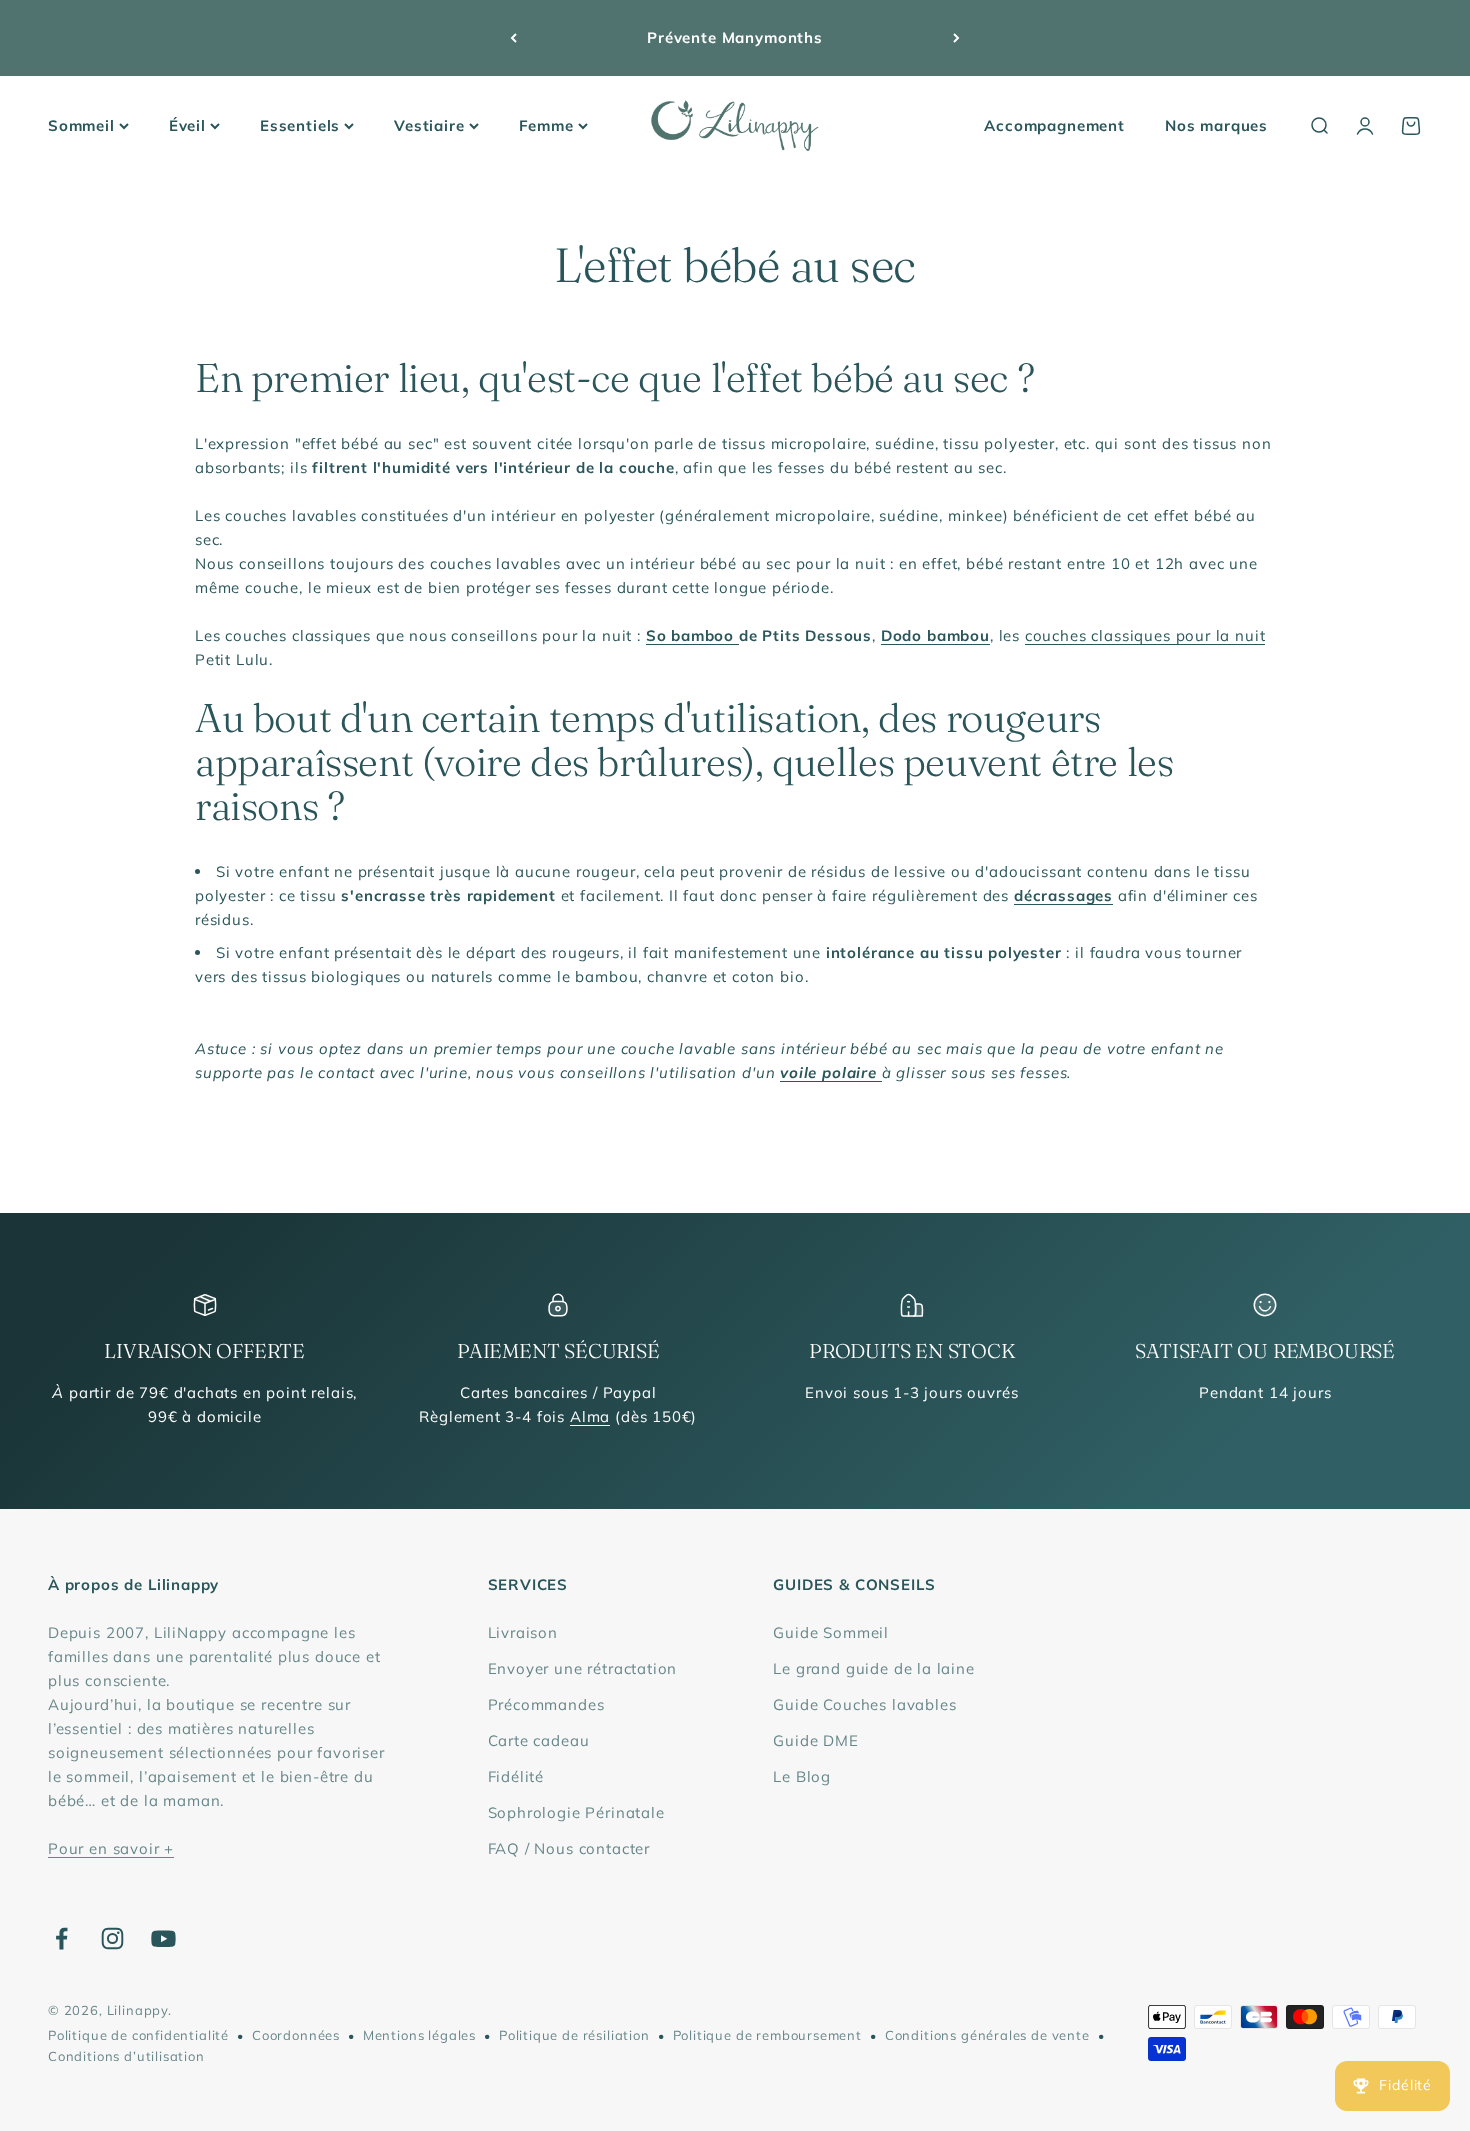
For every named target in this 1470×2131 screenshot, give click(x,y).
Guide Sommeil (831, 1632)
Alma (590, 1416)
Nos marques (1216, 125)
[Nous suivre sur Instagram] (112, 1938)
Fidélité (516, 1776)
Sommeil (81, 125)
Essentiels (300, 125)
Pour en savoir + (111, 1848)
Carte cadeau (539, 1740)
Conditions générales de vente (987, 2035)
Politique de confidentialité (138, 2035)
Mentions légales (419, 2035)
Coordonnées (296, 2035)
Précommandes (546, 1704)
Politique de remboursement (767, 2035)
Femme (546, 125)
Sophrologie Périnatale (576, 1812)
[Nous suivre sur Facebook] (61, 1938)
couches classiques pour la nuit (1145, 635)
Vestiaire (429, 125)
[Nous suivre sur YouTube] (163, 1938)
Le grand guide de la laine (873, 1668)
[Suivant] (956, 38)
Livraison (523, 1632)
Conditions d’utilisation (126, 2056)
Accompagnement (1054, 125)
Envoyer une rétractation (583, 1668)
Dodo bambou (935, 635)
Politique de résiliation (574, 2035)
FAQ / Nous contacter (569, 1848)
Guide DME (815, 1740)
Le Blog (802, 1776)
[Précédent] (513, 38)
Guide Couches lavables (864, 1704)
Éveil (187, 125)
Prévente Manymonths (735, 37)
